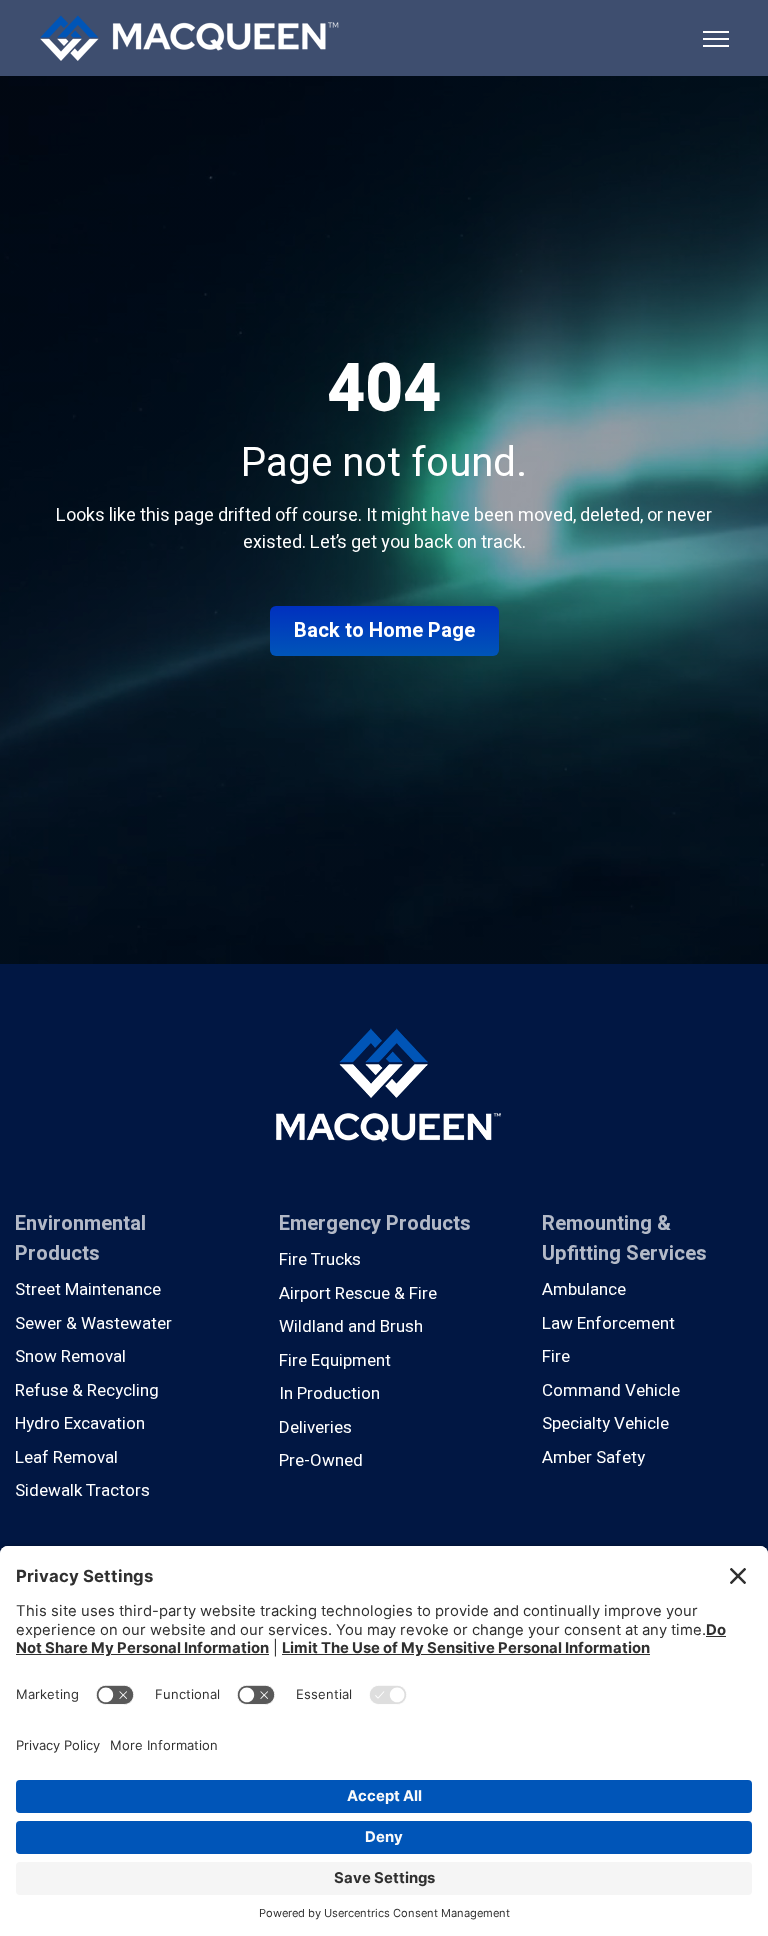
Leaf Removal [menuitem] (66, 1457)
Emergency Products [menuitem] (375, 1223)
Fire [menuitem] (556, 1356)
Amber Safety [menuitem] (593, 1457)
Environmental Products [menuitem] (80, 1238)
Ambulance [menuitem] (584, 1289)
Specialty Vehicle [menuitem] (605, 1423)
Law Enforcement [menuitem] (608, 1323)
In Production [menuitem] (329, 1393)
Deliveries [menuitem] (315, 1427)
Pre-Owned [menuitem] (321, 1460)
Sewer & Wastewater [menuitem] (93, 1323)
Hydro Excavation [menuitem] (80, 1423)
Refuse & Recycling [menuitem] (87, 1390)
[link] (189, 36)
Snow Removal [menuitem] (70, 1356)
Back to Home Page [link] (384, 630)
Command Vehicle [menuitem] (611, 1390)
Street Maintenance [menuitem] (88, 1289)
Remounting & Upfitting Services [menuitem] (624, 1238)
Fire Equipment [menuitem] (335, 1360)
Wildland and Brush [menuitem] (351, 1326)
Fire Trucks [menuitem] (320, 1259)
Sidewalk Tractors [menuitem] (82, 1490)
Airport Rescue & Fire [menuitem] (358, 1293)
